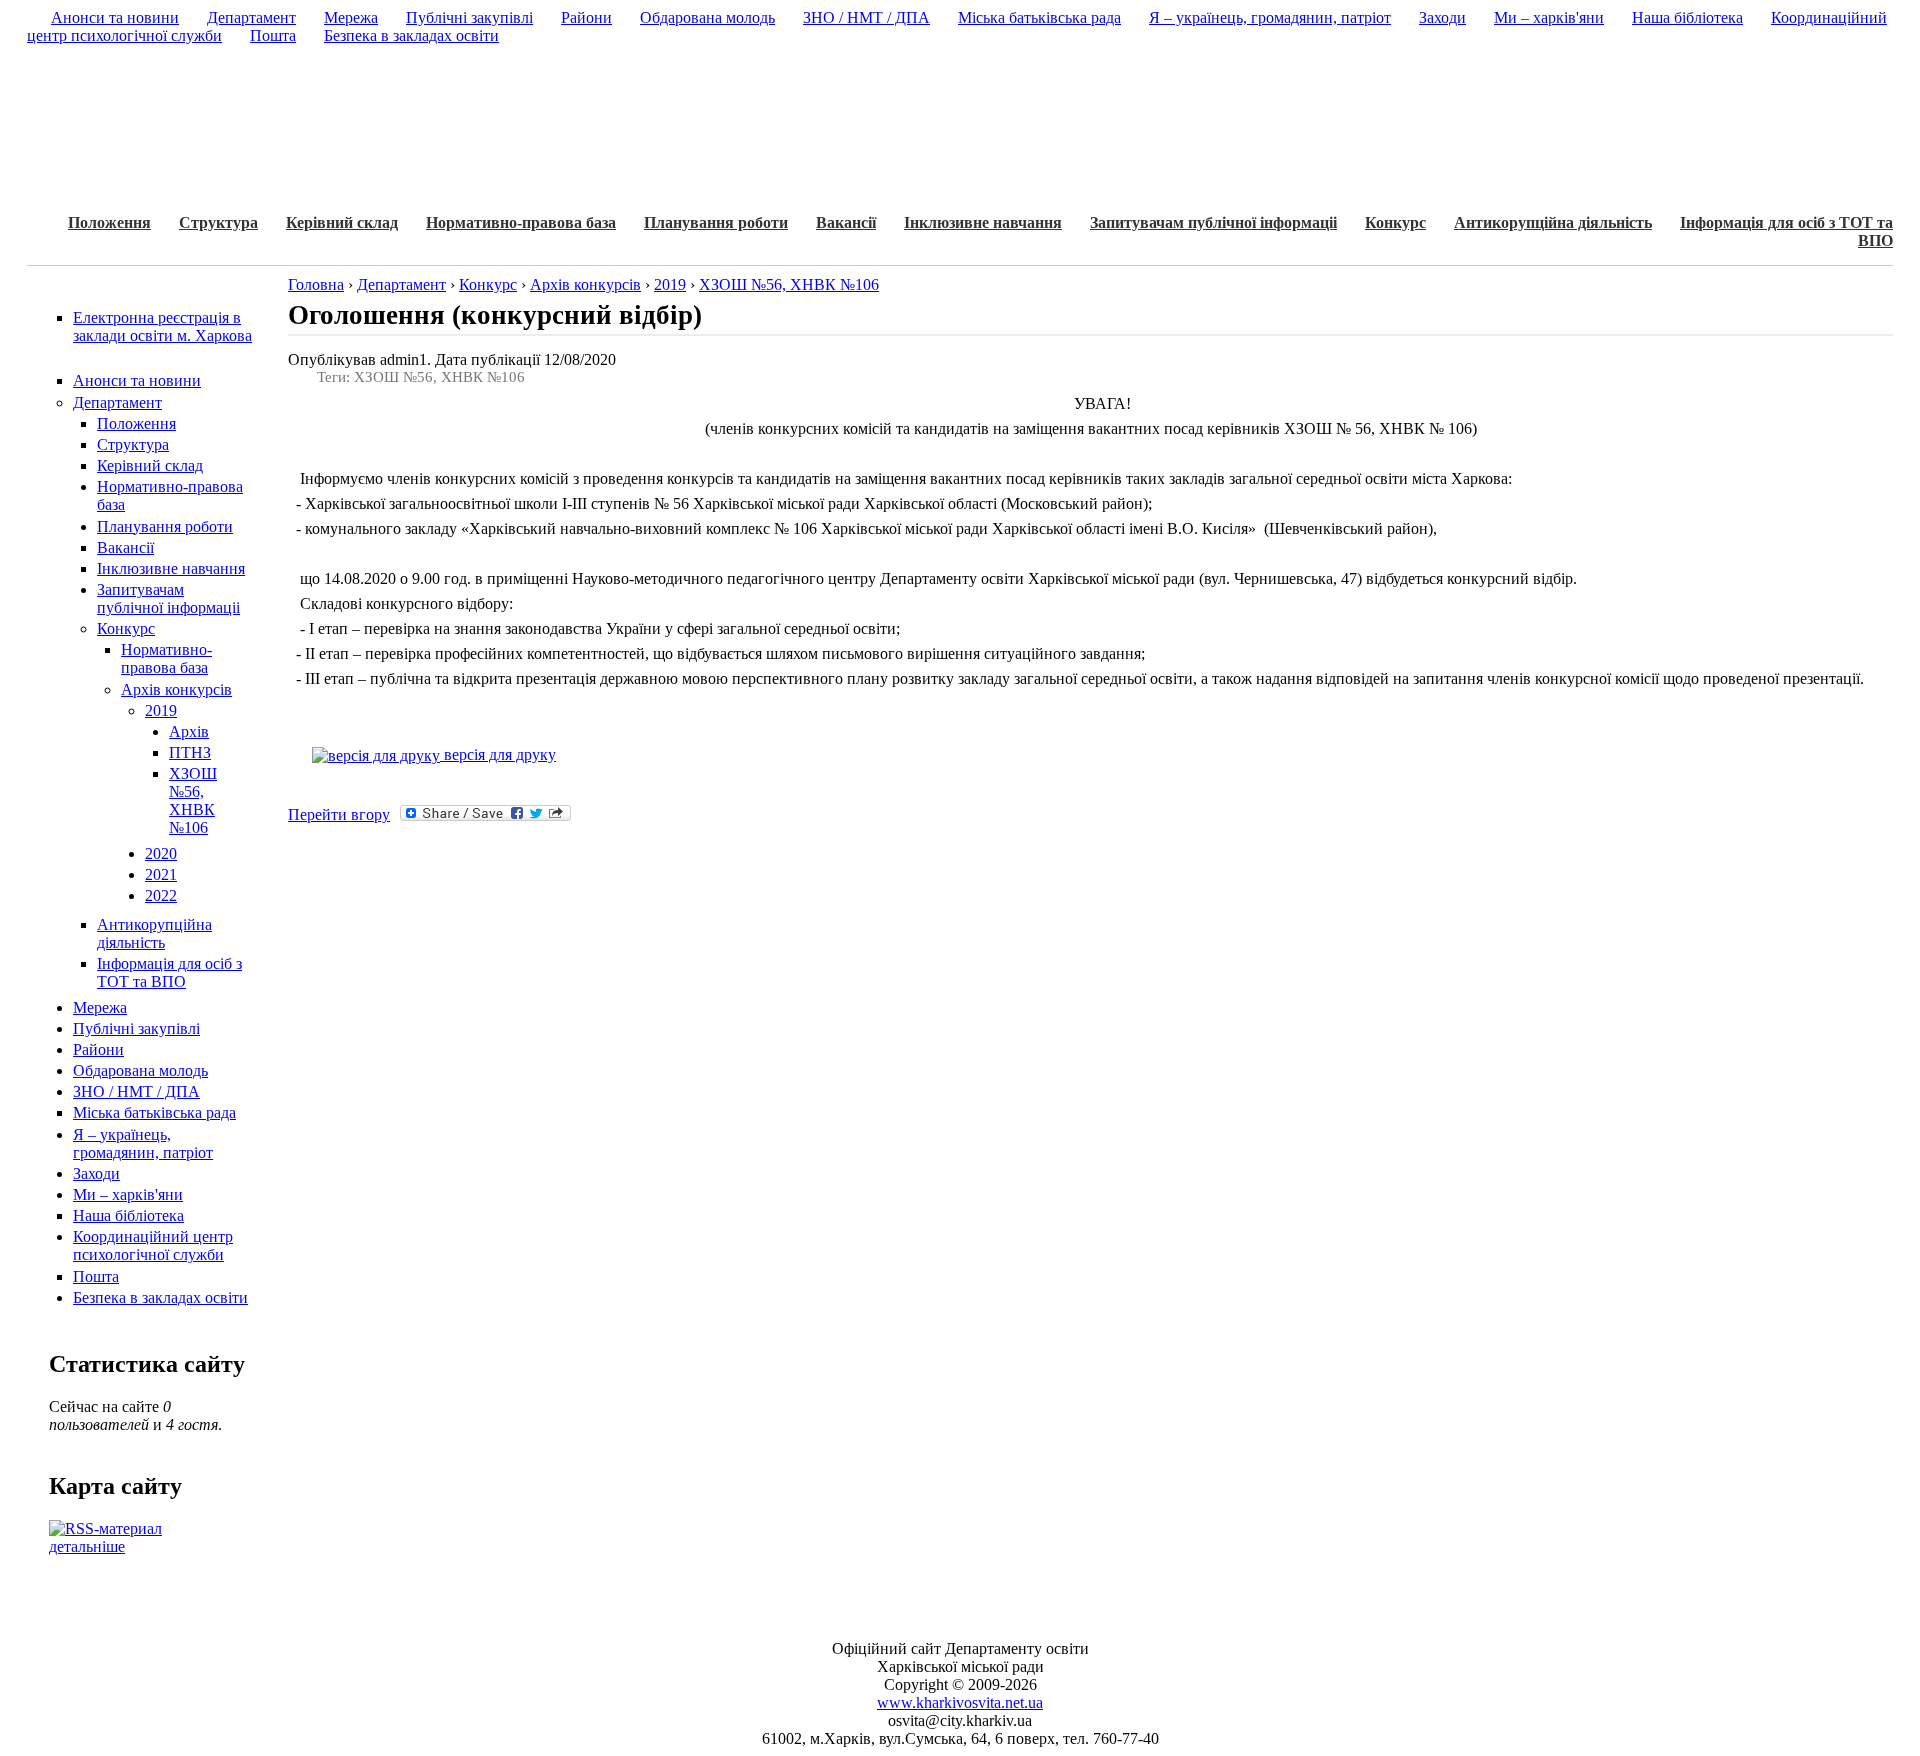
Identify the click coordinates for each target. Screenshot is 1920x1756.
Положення (109, 222)
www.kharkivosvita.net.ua (960, 1702)
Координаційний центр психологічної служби (153, 1245)
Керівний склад (342, 222)
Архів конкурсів (176, 689)
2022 (161, 895)
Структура (218, 222)
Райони (98, 1049)
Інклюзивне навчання (983, 222)
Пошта (96, 1276)
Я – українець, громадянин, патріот (143, 1143)
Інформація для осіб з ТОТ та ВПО (169, 972)
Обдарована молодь (140, 1070)
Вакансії (846, 222)
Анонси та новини (137, 380)
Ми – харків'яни (128, 1194)
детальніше (87, 1546)
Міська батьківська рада (154, 1112)
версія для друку (498, 754)
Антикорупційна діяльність (1553, 222)
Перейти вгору (339, 814)
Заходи (96, 1173)
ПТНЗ (190, 752)
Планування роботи (716, 222)
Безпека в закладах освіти (160, 1297)
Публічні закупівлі (136, 1028)
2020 (161, 853)
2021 (161, 874)
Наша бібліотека (128, 1215)
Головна (316, 284)
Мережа (100, 1007)
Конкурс (1395, 222)
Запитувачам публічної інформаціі (1213, 222)
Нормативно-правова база (521, 222)
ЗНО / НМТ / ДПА (136, 1091)
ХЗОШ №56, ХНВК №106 (193, 800)
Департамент (117, 402)
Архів (189, 731)
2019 (161, 710)
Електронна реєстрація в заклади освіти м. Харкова (162, 326)
